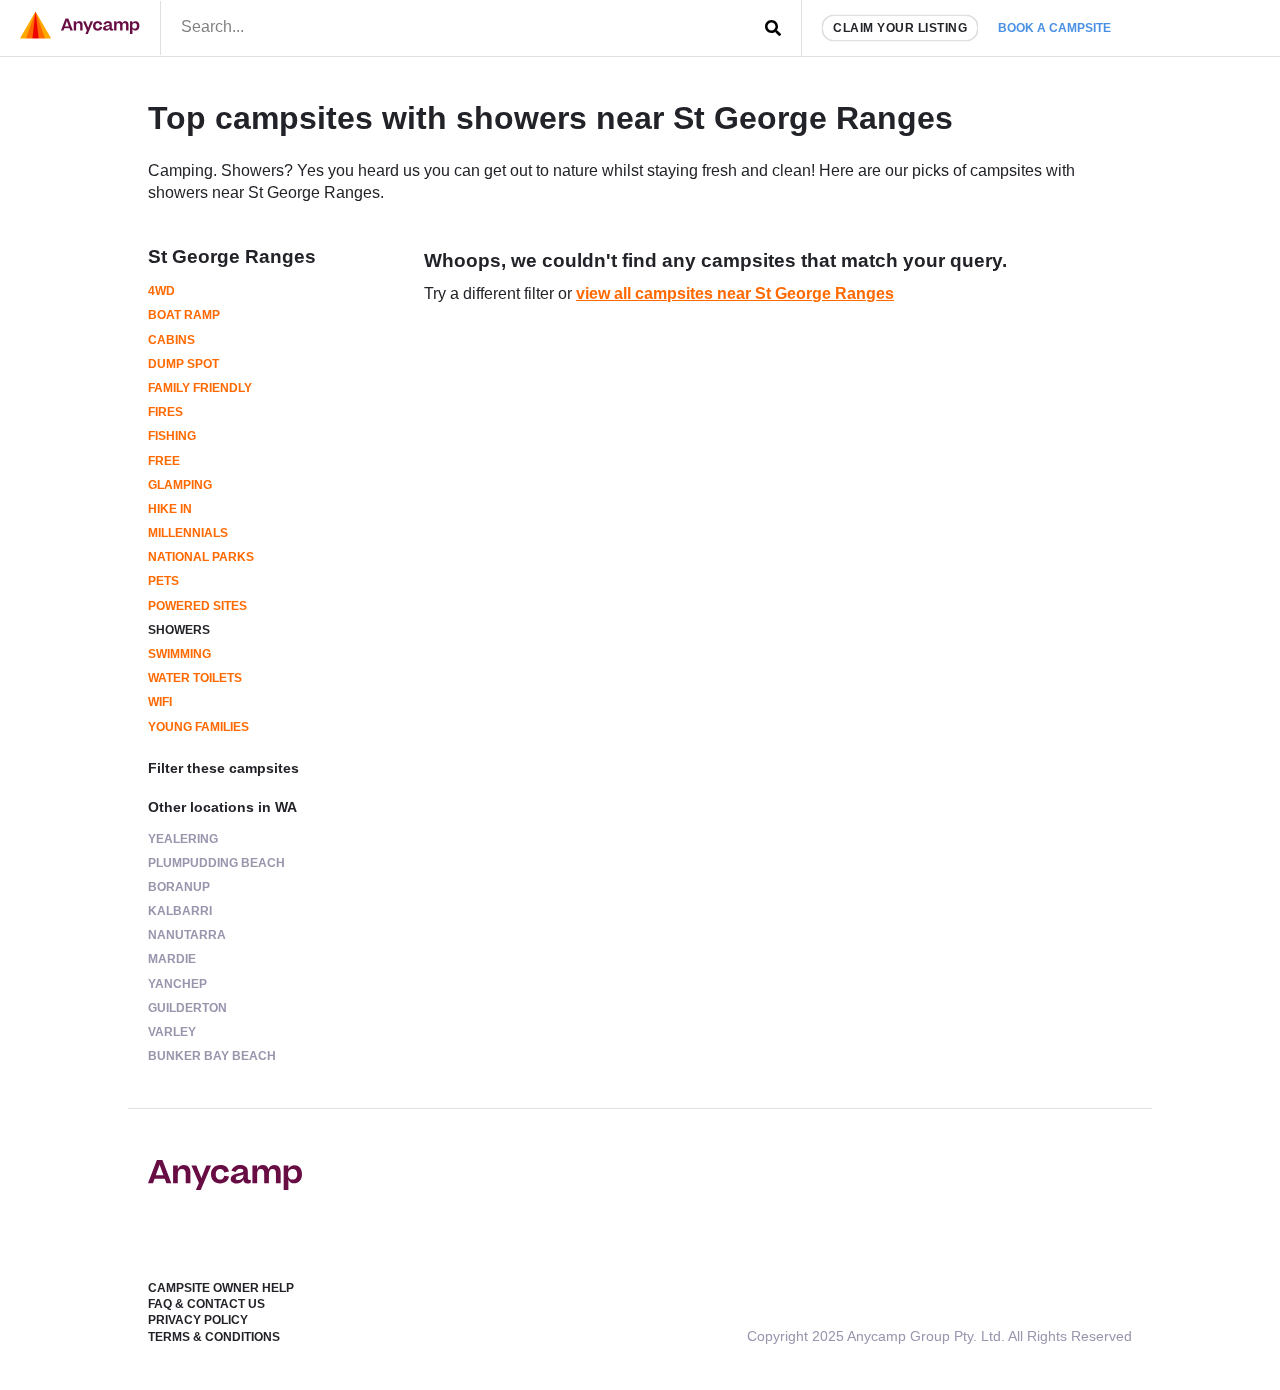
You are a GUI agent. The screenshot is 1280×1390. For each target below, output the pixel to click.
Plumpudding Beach (216, 863)
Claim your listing (900, 28)
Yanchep (177, 984)
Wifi (160, 702)
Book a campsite (1054, 28)
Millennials (188, 533)
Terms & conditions (214, 1337)
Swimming (179, 654)
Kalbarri (180, 911)
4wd (161, 291)
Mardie (172, 959)
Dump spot (183, 364)
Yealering (183, 839)
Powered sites (197, 606)
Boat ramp (184, 315)
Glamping (180, 485)
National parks (201, 557)
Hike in (170, 509)
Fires (165, 412)
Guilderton (187, 1008)
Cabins (171, 340)
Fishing (172, 436)
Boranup (179, 887)
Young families (198, 727)
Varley (172, 1032)
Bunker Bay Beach (212, 1056)
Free (164, 461)
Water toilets (195, 678)
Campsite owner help (221, 1288)
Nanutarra (187, 935)
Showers (179, 630)
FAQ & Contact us (206, 1304)
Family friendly (200, 388)
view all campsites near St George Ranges (735, 293)
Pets (163, 581)
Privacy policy (198, 1320)
